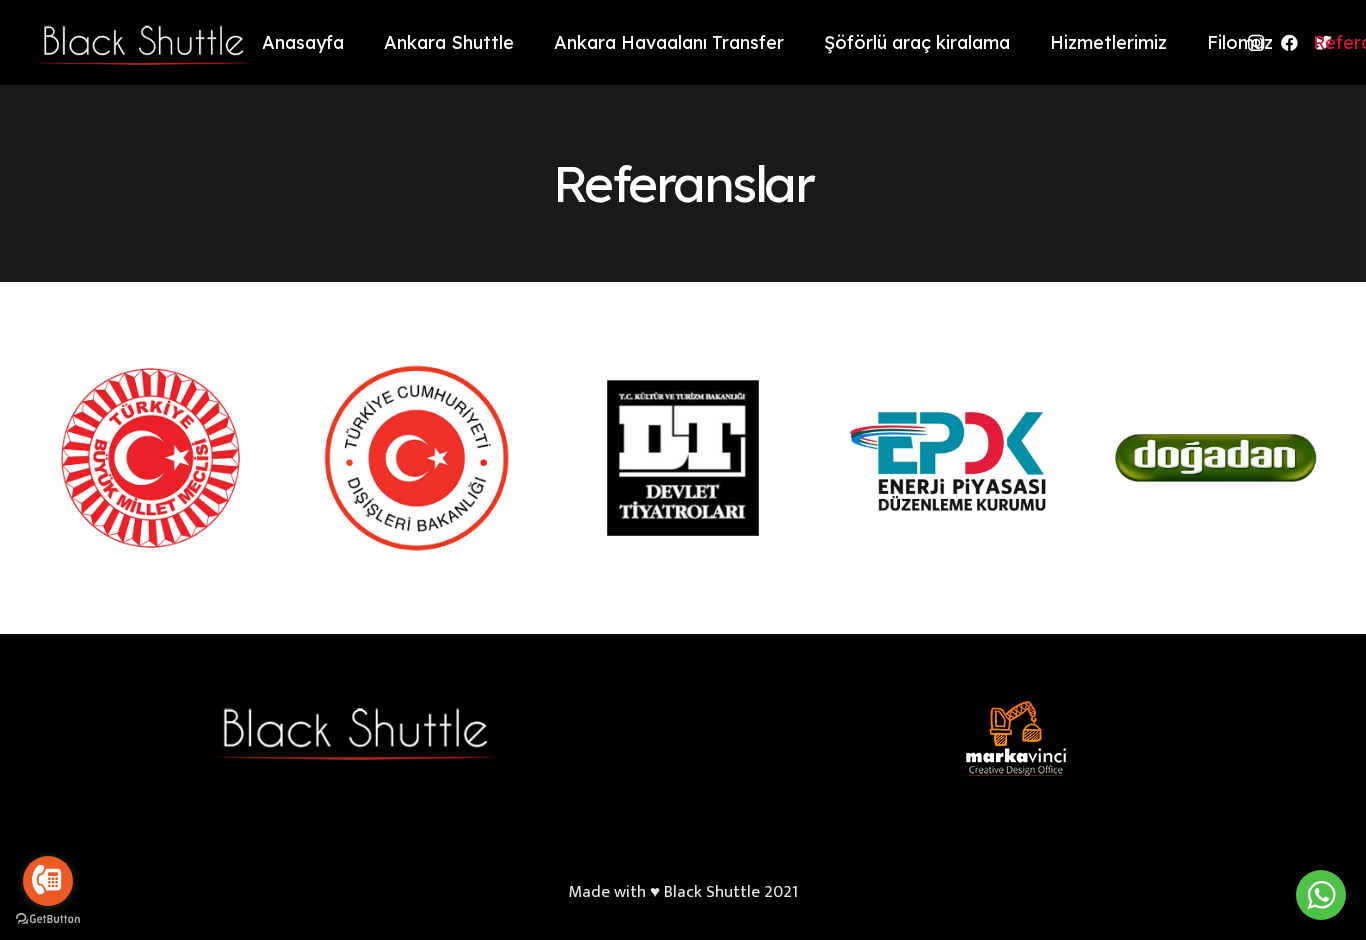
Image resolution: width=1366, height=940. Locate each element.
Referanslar (683, 183)
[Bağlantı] (140, 42)
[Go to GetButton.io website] (48, 919)
